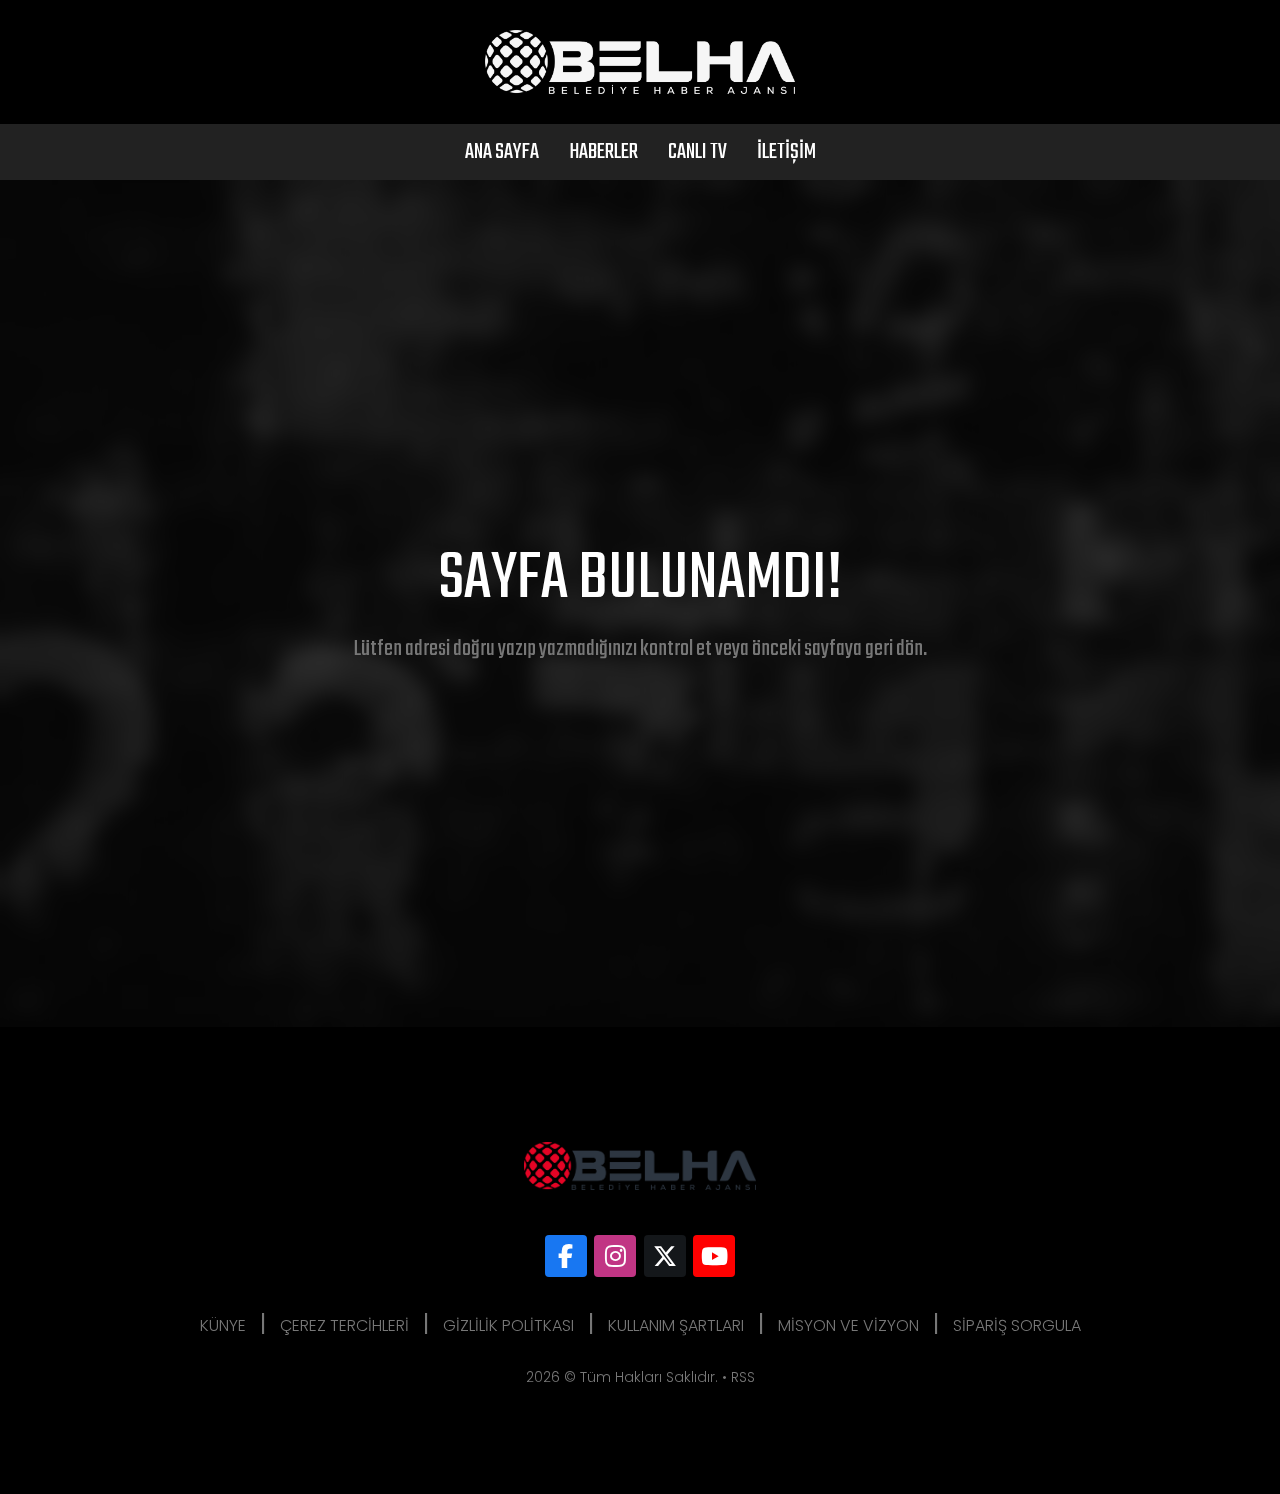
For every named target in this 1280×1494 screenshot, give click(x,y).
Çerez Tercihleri (344, 1325)
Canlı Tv (697, 152)
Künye (223, 1325)
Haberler (603, 152)
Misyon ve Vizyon (848, 1325)
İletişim (786, 152)
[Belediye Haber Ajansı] (566, 1256)
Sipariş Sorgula (1017, 1325)
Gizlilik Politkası (508, 1325)
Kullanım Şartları (676, 1325)
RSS (743, 1377)
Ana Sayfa (502, 152)
